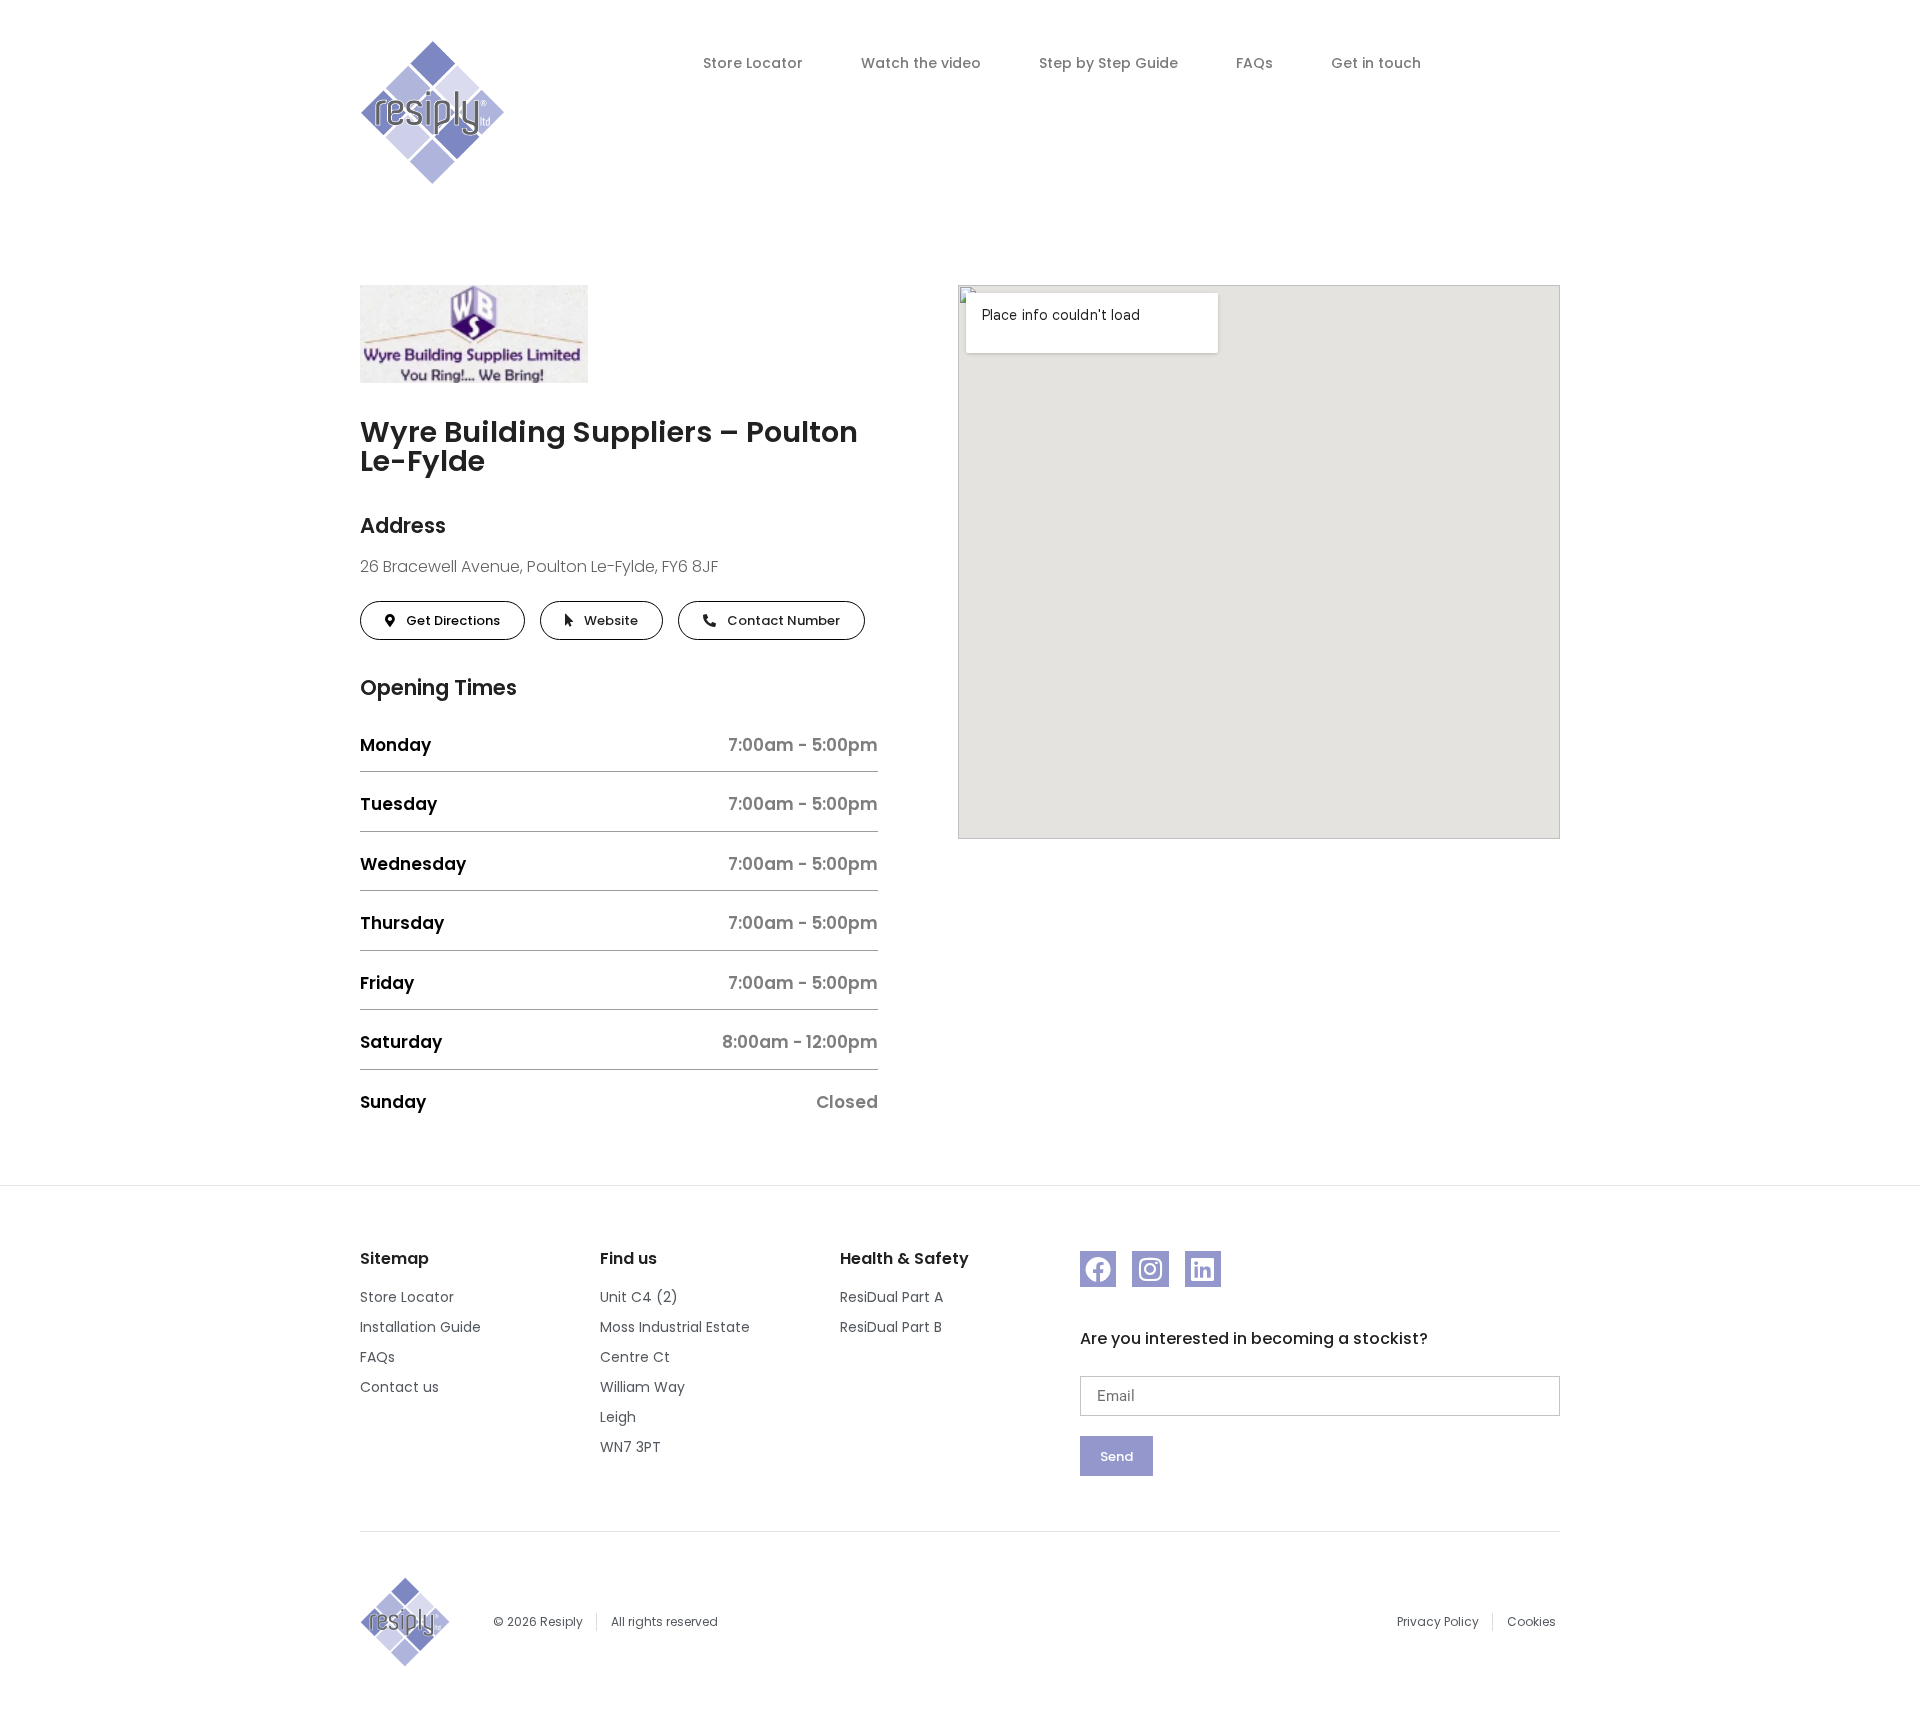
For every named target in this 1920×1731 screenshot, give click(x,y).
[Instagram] (1150, 1269)
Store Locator (753, 63)
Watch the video (921, 63)
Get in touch (1376, 63)
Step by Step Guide (1108, 63)
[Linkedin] (1203, 1269)
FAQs (1254, 63)
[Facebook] (1098, 1269)
